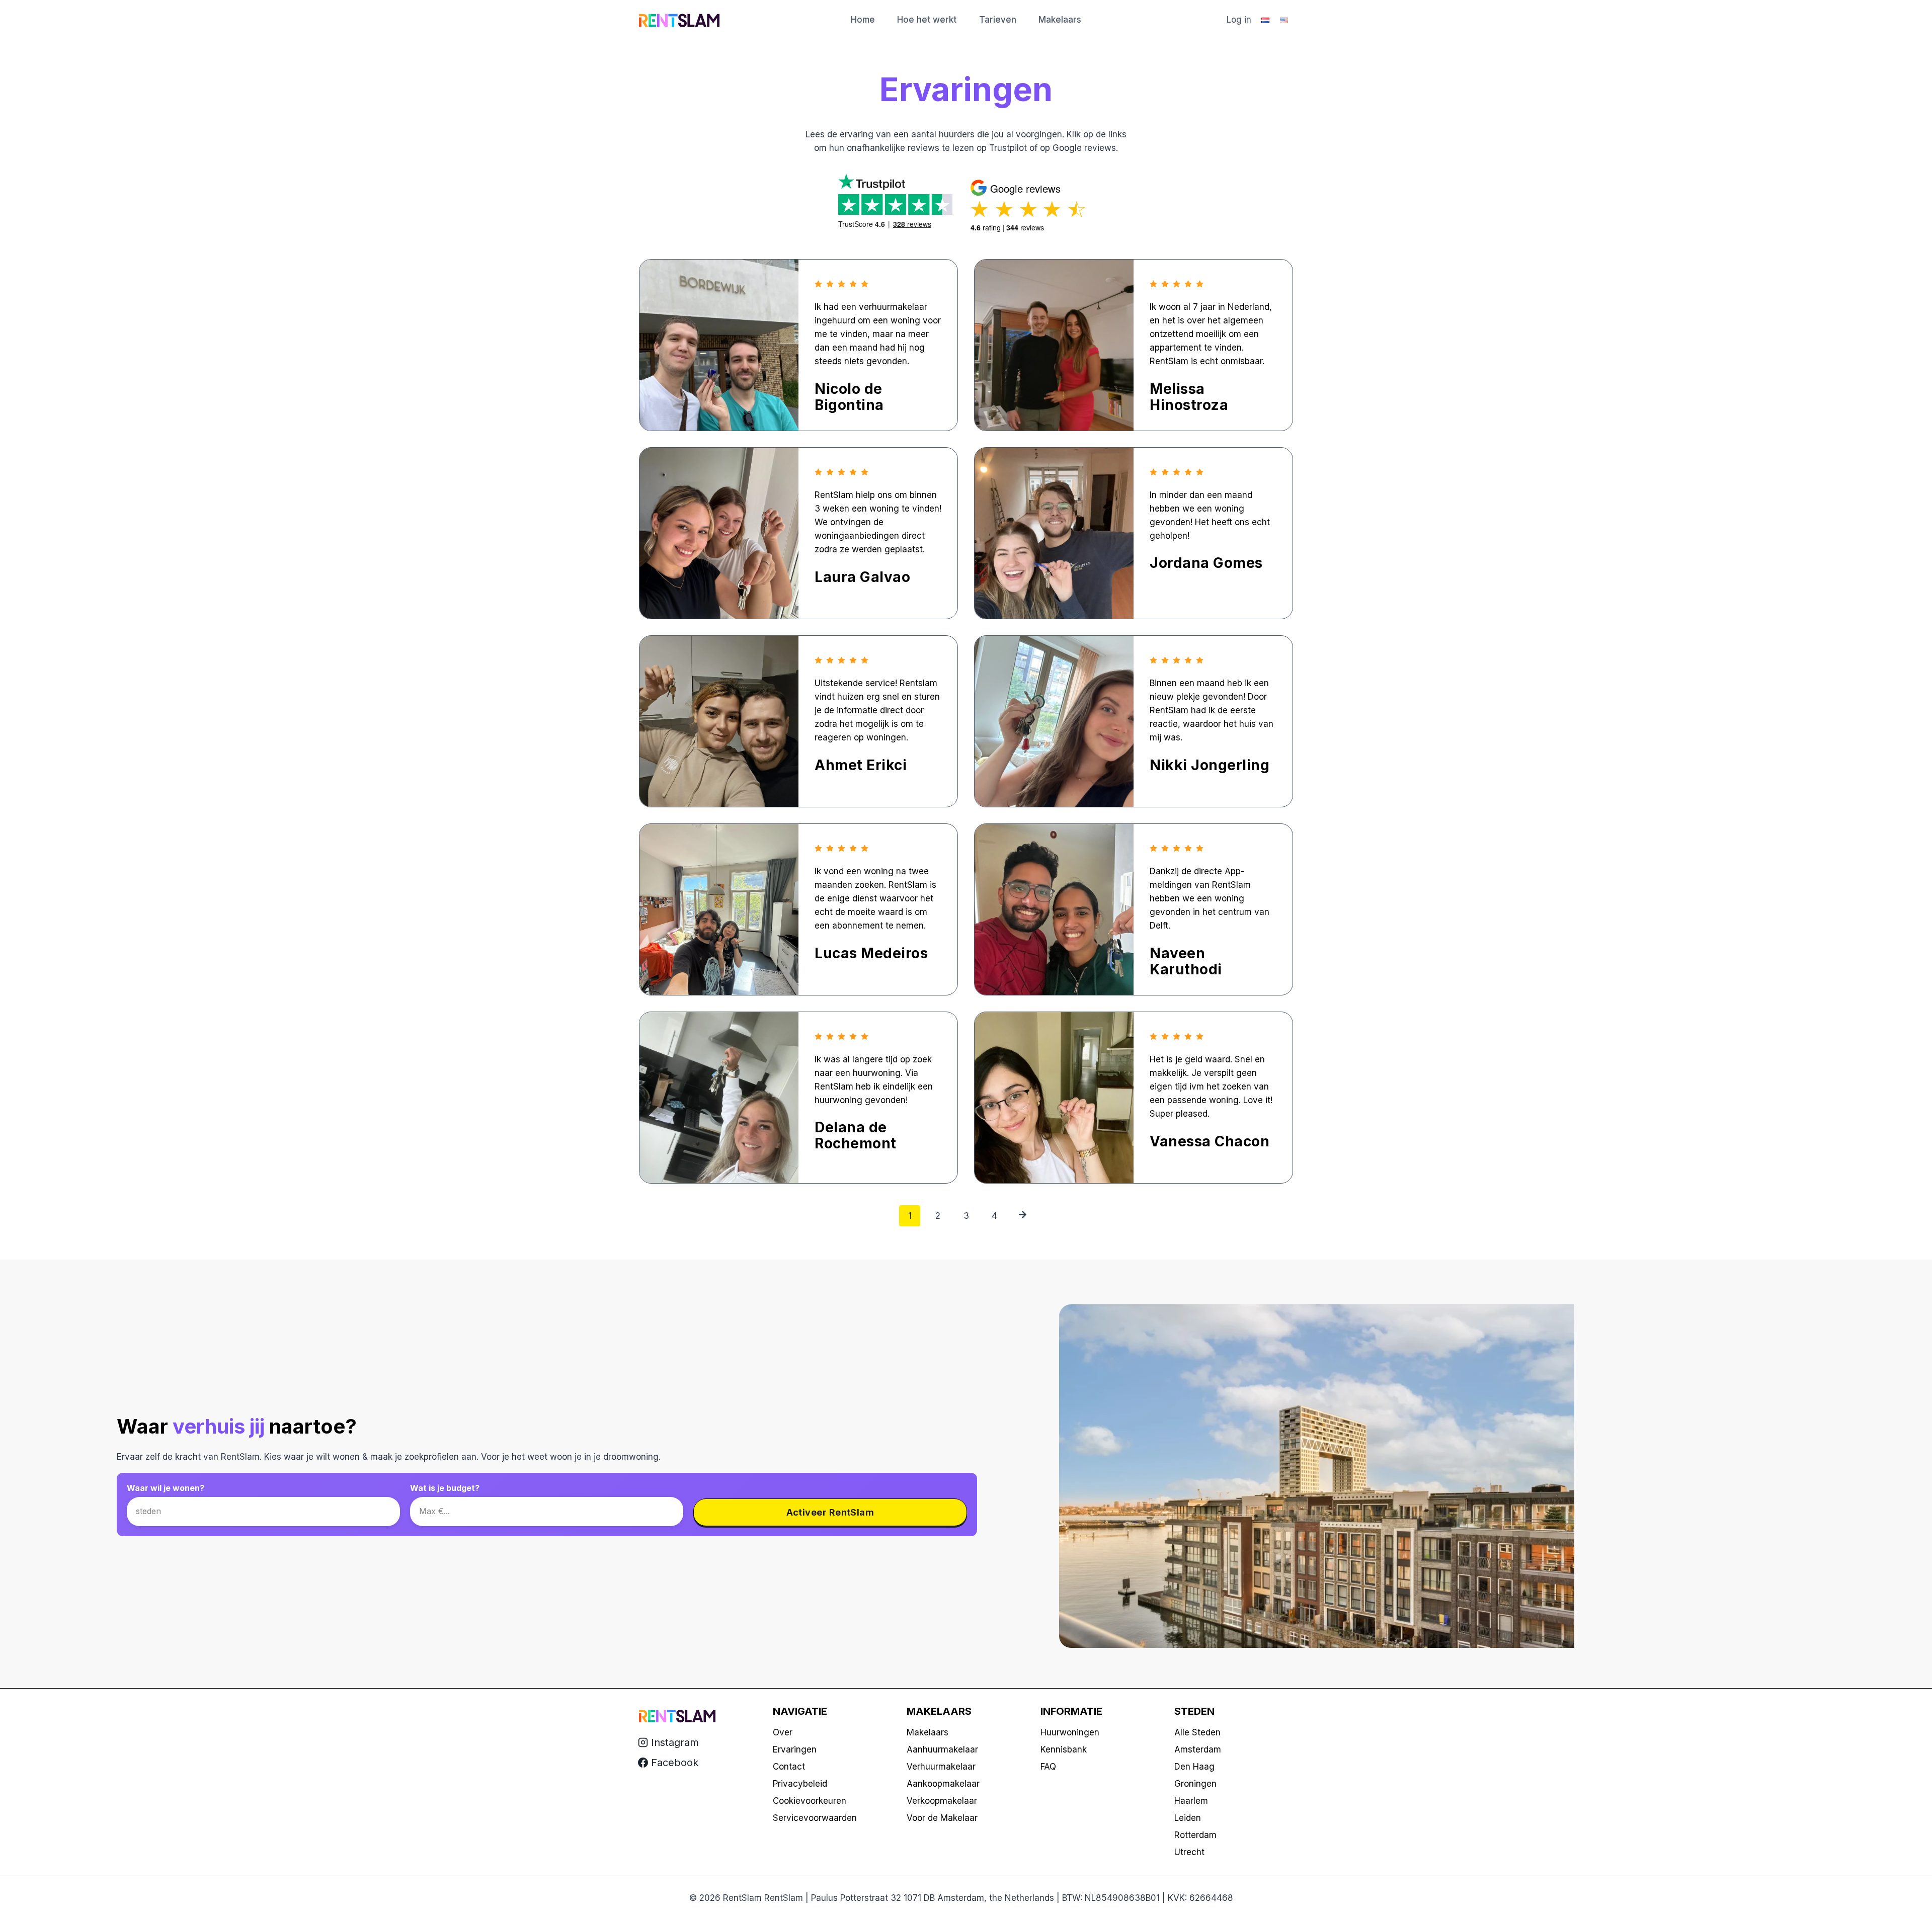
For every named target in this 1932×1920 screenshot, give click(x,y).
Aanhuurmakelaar (942, 1749)
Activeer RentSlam (830, 1512)
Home (863, 20)
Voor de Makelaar (942, 1818)
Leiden (1188, 1818)
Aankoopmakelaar (943, 1784)
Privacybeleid (800, 1784)
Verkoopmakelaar (942, 1801)
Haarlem (1191, 1801)
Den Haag (1194, 1767)
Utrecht (1189, 1852)
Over (783, 1732)
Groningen (1195, 1784)
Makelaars (1060, 20)
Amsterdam (1198, 1749)
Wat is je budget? (445, 1488)
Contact (789, 1767)
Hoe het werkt (927, 20)
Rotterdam (1195, 1835)
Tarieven (998, 20)
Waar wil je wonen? (166, 1488)
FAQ (1048, 1767)
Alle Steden (1197, 1732)
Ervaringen (795, 1749)
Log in (1239, 20)
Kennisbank (1064, 1749)
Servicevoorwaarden (815, 1818)
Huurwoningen (1070, 1732)
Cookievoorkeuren (810, 1801)
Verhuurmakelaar (941, 1767)
